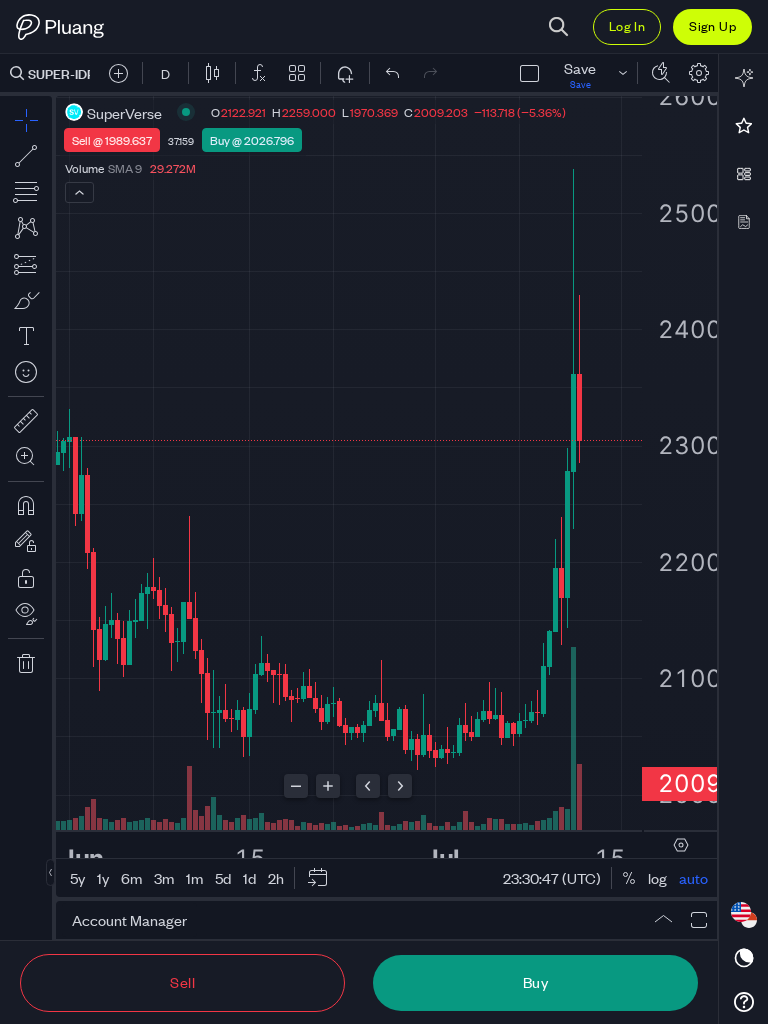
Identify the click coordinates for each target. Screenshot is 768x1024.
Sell (182, 981)
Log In (627, 25)
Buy (535, 981)
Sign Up (712, 25)
